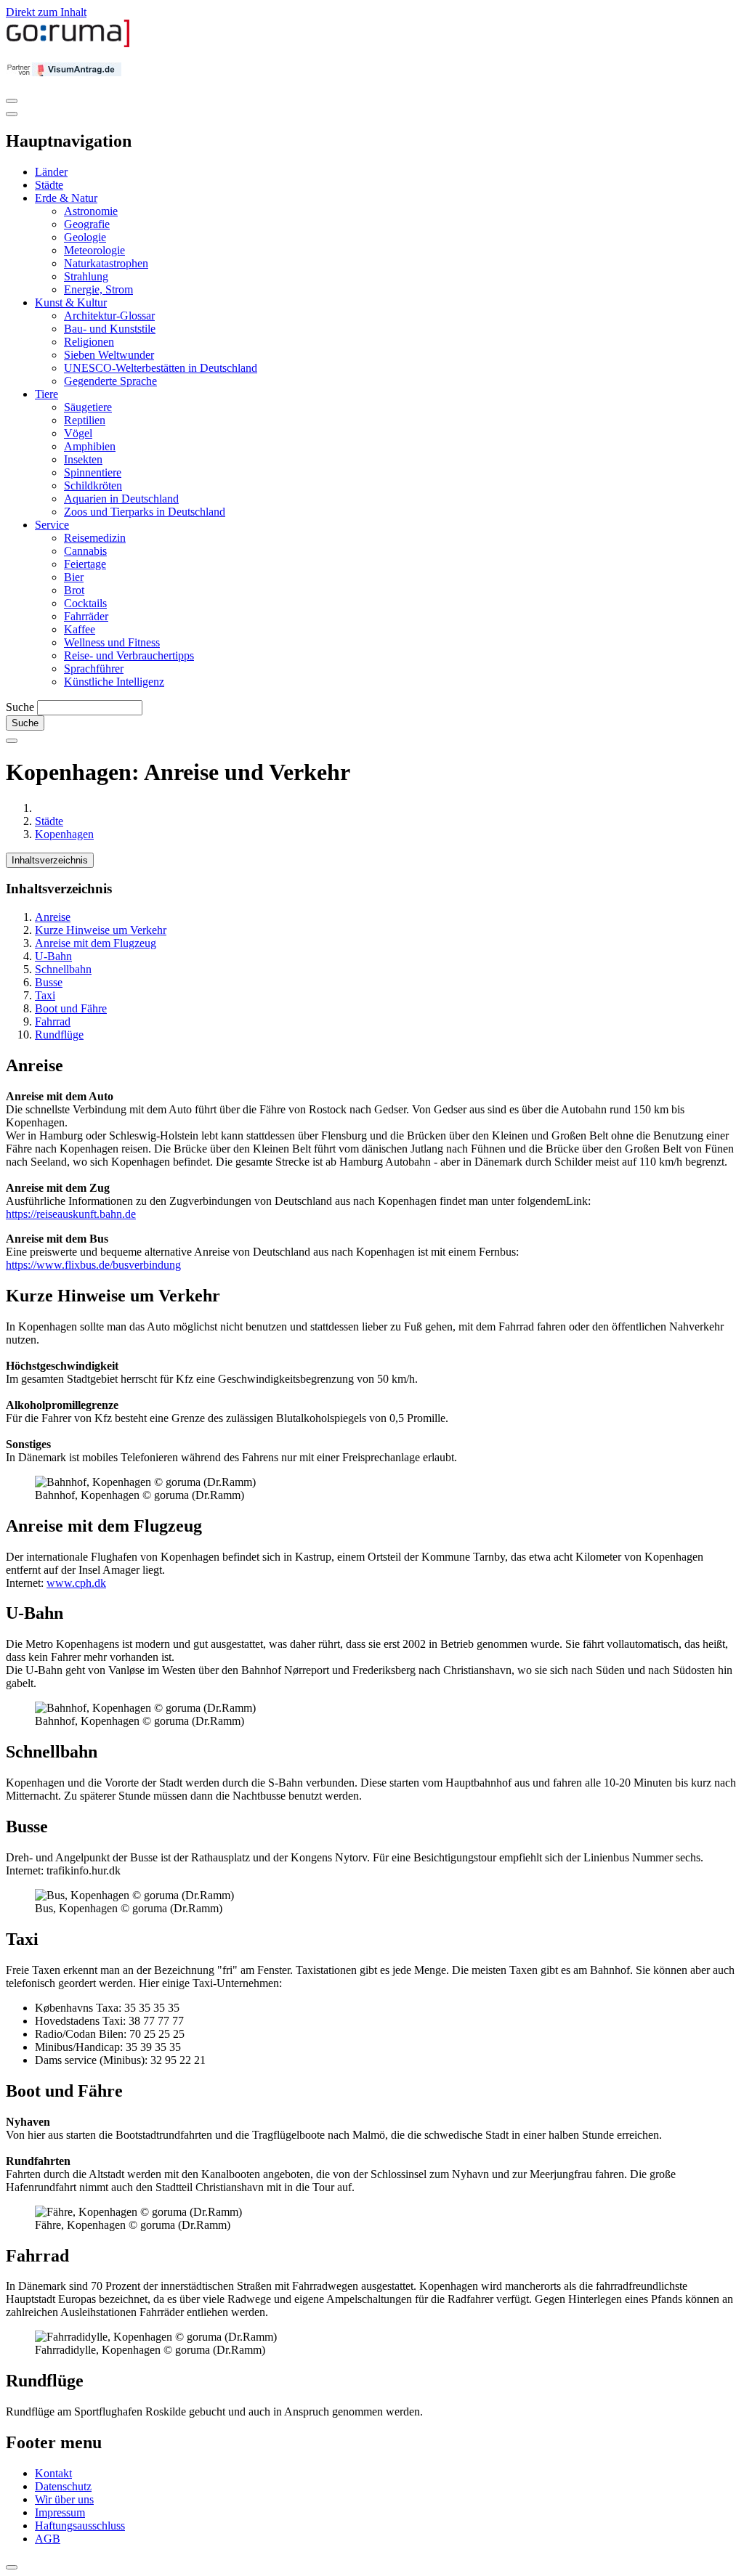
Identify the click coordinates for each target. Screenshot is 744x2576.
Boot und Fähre (71, 1008)
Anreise (53, 917)
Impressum (60, 2512)
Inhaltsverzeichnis (50, 860)
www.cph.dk (76, 1583)
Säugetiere (88, 407)
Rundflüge (59, 1035)
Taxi (45, 995)
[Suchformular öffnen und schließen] (12, 741)
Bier (74, 577)
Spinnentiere (93, 472)
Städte (49, 185)
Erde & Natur (66, 198)
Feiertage (85, 564)
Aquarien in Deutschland (121, 499)
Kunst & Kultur (71, 302)
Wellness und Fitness (112, 642)
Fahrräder (86, 616)
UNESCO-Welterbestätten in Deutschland (161, 368)
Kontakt (53, 2473)
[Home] (68, 44)
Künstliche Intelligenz (114, 682)
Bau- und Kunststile (110, 329)
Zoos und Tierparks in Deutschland (145, 512)
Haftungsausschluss (80, 2526)
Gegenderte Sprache (110, 381)
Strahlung (86, 276)
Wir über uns (64, 2499)
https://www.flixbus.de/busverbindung (93, 1265)
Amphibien (90, 446)
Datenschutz (63, 2486)
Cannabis (85, 551)
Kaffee (80, 629)
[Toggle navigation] (12, 101)
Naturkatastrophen (106, 263)
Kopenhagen (64, 834)
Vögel (78, 433)
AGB (48, 2539)
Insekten (83, 459)
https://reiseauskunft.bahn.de (71, 1214)
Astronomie (91, 211)
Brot (74, 590)
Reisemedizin (95, 538)
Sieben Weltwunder (109, 355)
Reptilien (85, 420)
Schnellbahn (63, 969)
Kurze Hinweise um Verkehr (101, 930)
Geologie (85, 237)
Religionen (89, 342)
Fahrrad (53, 1021)
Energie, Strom (98, 289)
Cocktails (85, 603)
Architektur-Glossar (109, 316)
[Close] (12, 114)
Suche (20, 707)
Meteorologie (94, 250)
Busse (49, 982)
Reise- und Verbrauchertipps (129, 655)
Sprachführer (94, 669)
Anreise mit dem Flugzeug (96, 943)
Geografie (87, 224)
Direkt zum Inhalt (46, 12)
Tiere (46, 394)
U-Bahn (53, 956)
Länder (51, 172)
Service (52, 525)
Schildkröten (93, 485)
